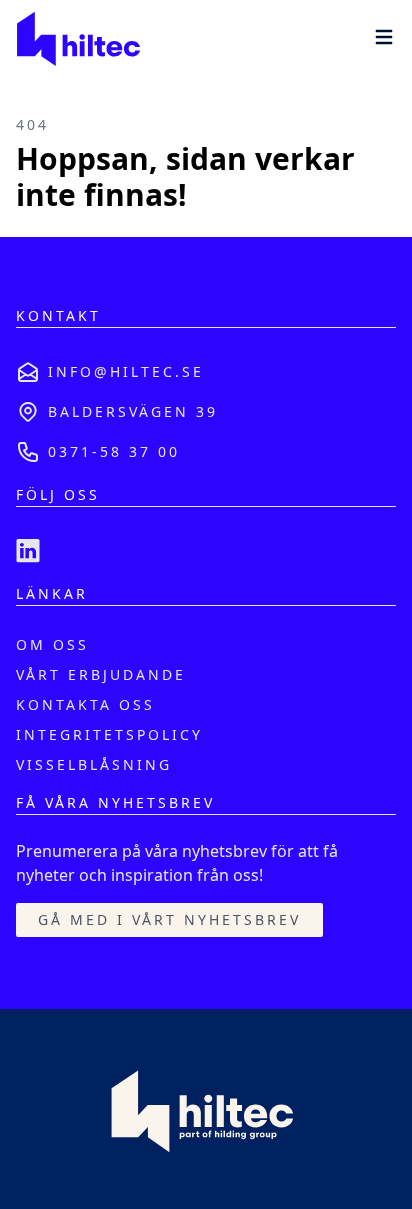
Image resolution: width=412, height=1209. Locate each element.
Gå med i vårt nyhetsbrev (169, 919)
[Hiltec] (78, 40)
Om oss (52, 644)
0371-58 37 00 (114, 451)
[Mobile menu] (384, 37)
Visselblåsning (94, 764)
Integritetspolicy (109, 734)
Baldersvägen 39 (133, 411)
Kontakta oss (85, 704)
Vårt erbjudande (101, 674)
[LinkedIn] (28, 551)
